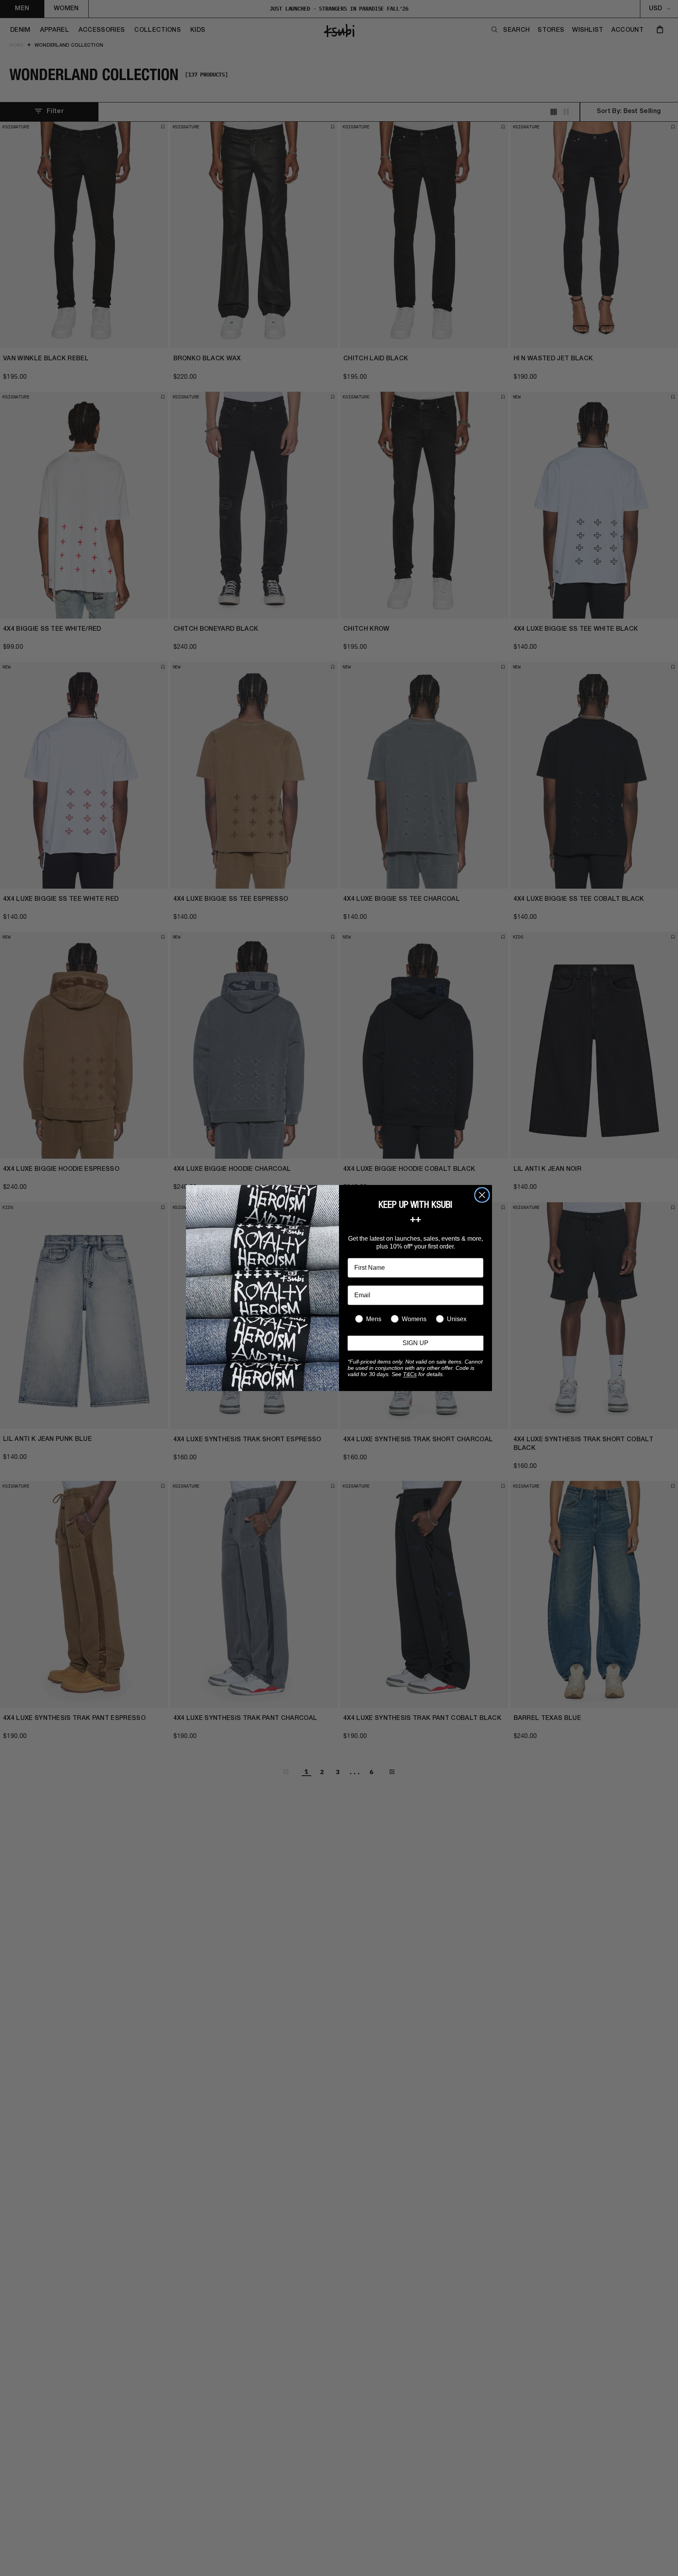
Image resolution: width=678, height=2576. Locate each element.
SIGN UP (416, 1343)
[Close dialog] (482, 1195)
